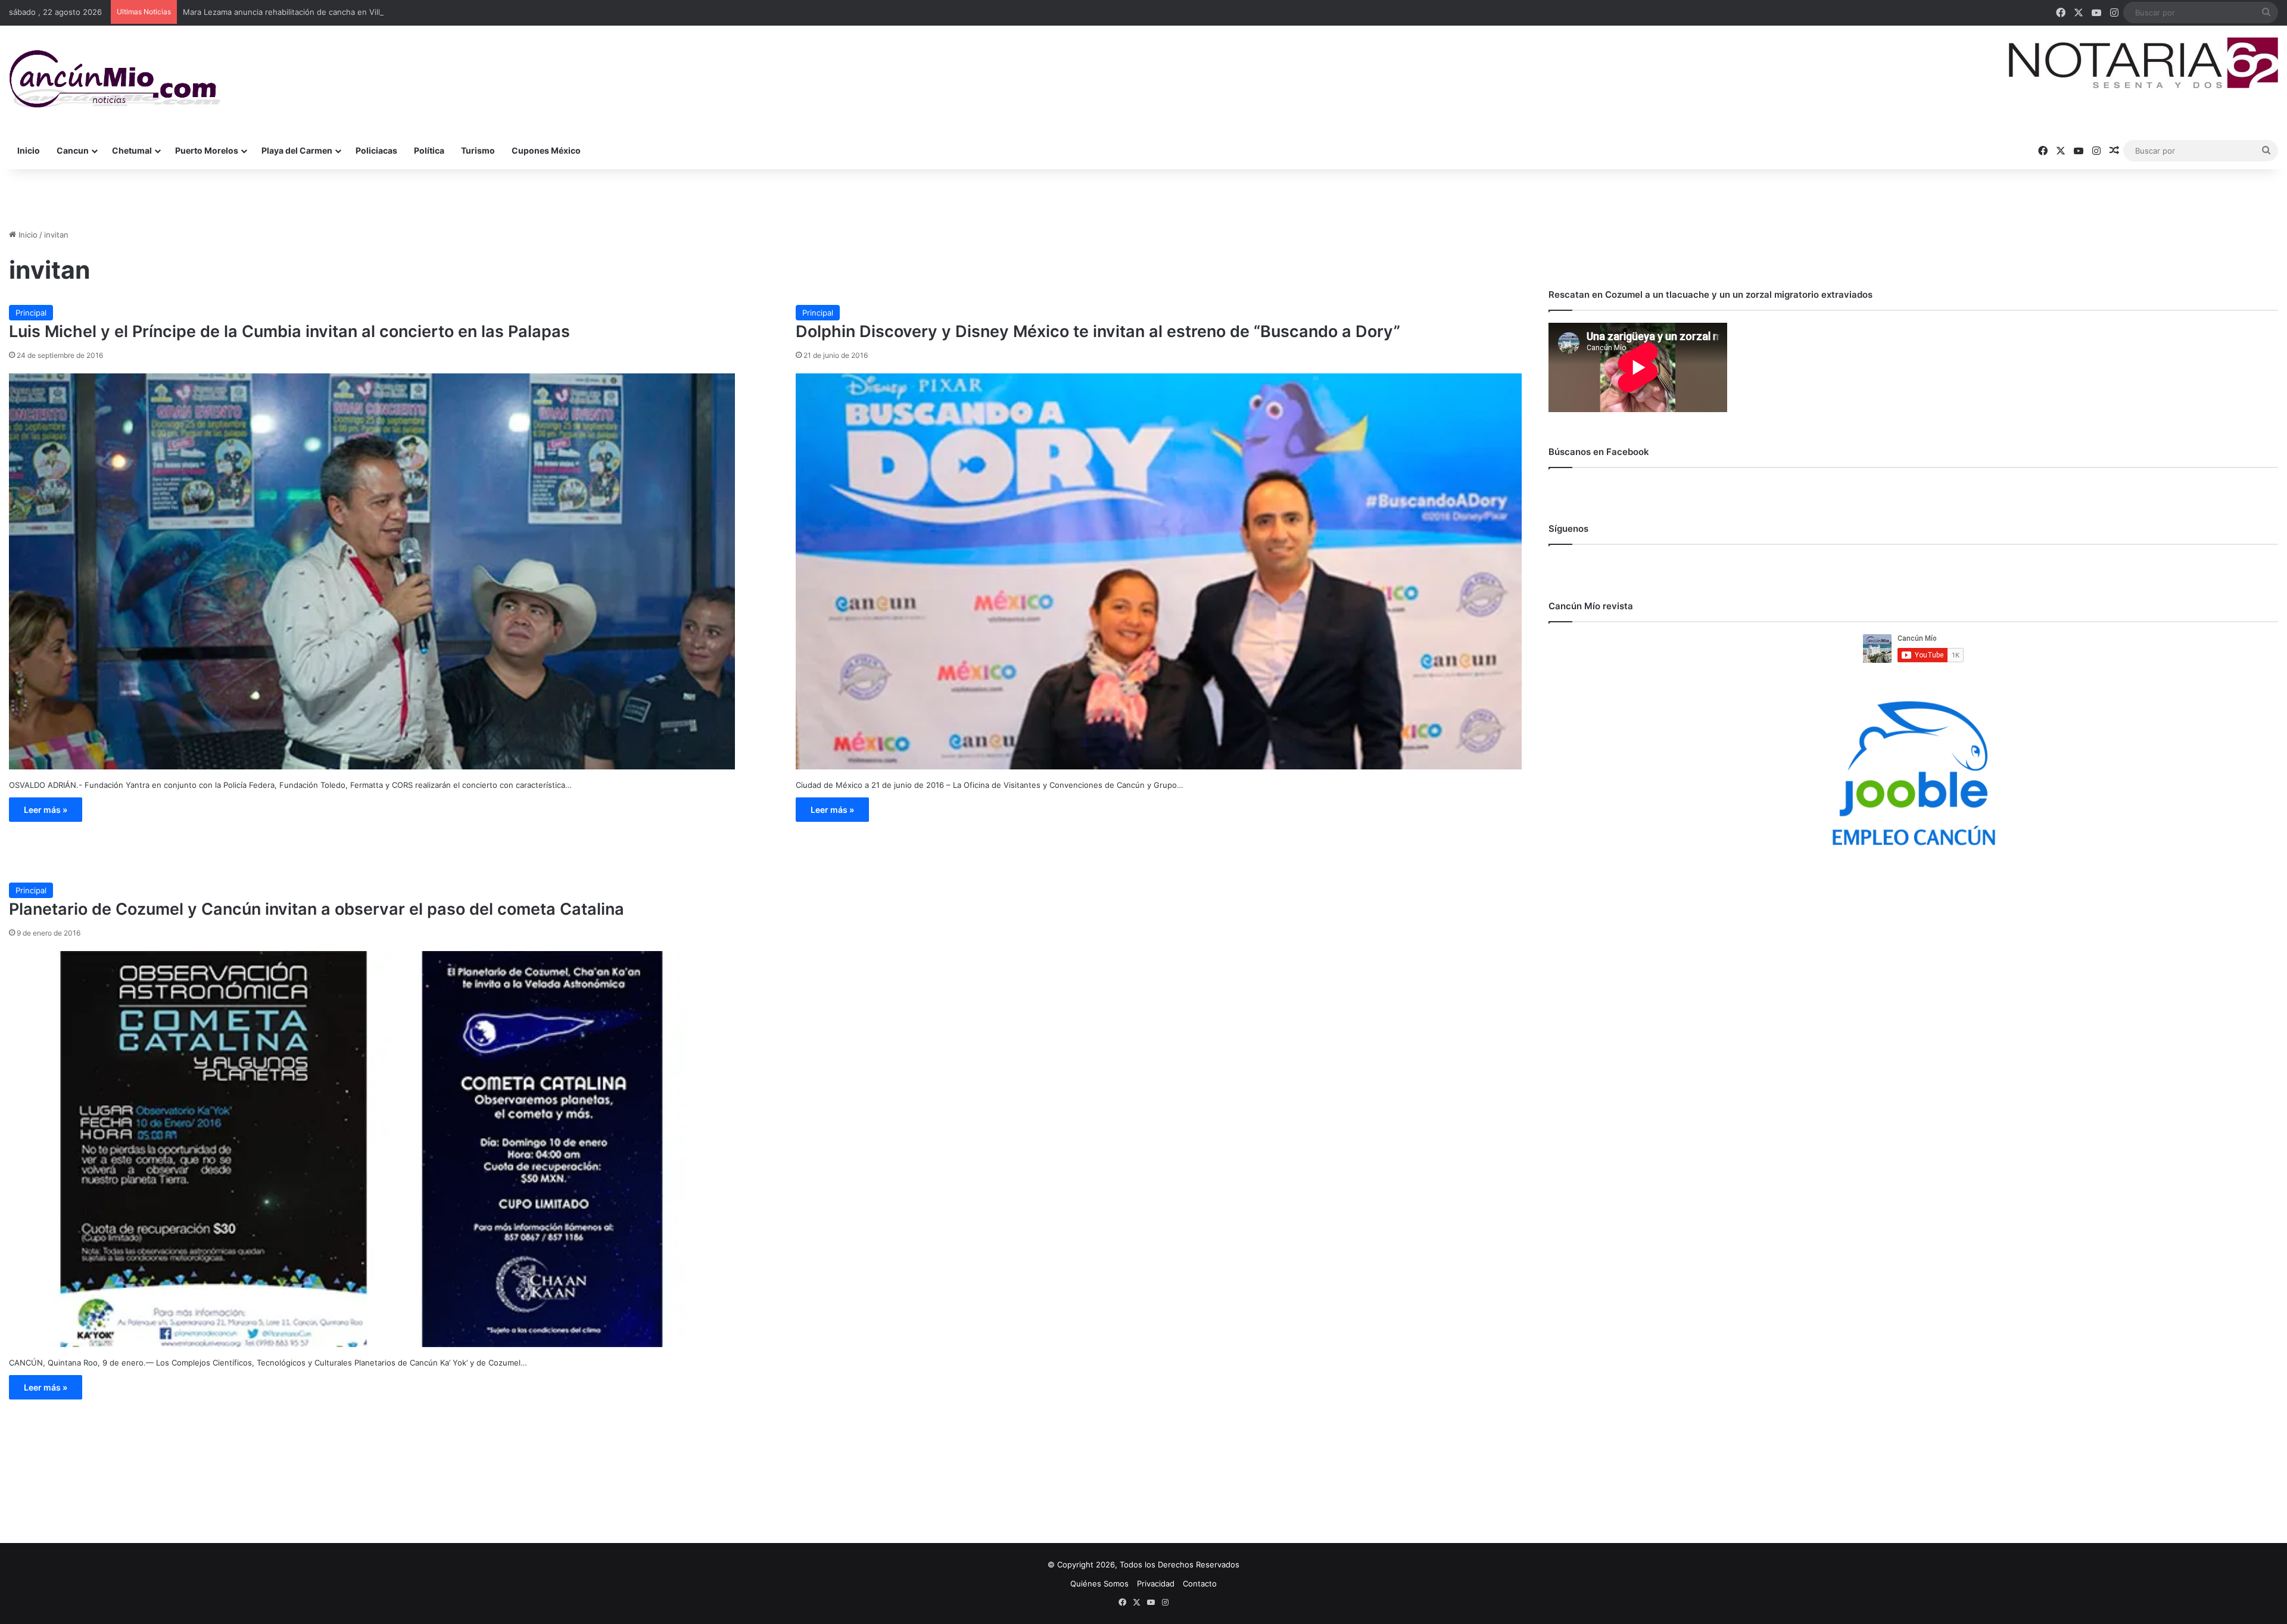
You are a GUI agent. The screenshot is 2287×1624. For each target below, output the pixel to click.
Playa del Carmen (297, 150)
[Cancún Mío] (115, 79)
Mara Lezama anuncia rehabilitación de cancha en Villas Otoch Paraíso (313, 12)
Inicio (29, 150)
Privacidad (1156, 1584)
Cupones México (546, 150)
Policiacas (376, 150)
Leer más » (46, 810)
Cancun (73, 150)
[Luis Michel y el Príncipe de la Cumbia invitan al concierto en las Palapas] (372, 571)
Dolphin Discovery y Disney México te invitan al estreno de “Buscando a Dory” (1098, 331)
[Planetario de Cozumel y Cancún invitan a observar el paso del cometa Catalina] (372, 1149)
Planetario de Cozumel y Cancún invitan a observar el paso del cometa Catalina (317, 909)
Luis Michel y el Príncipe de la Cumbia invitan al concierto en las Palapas (289, 331)
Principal (31, 313)
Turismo (478, 150)
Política (429, 150)
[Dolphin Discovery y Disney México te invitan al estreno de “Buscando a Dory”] (1159, 571)
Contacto (1200, 1584)
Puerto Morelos (207, 150)
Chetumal (132, 150)
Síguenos (1568, 529)
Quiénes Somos (1099, 1584)
